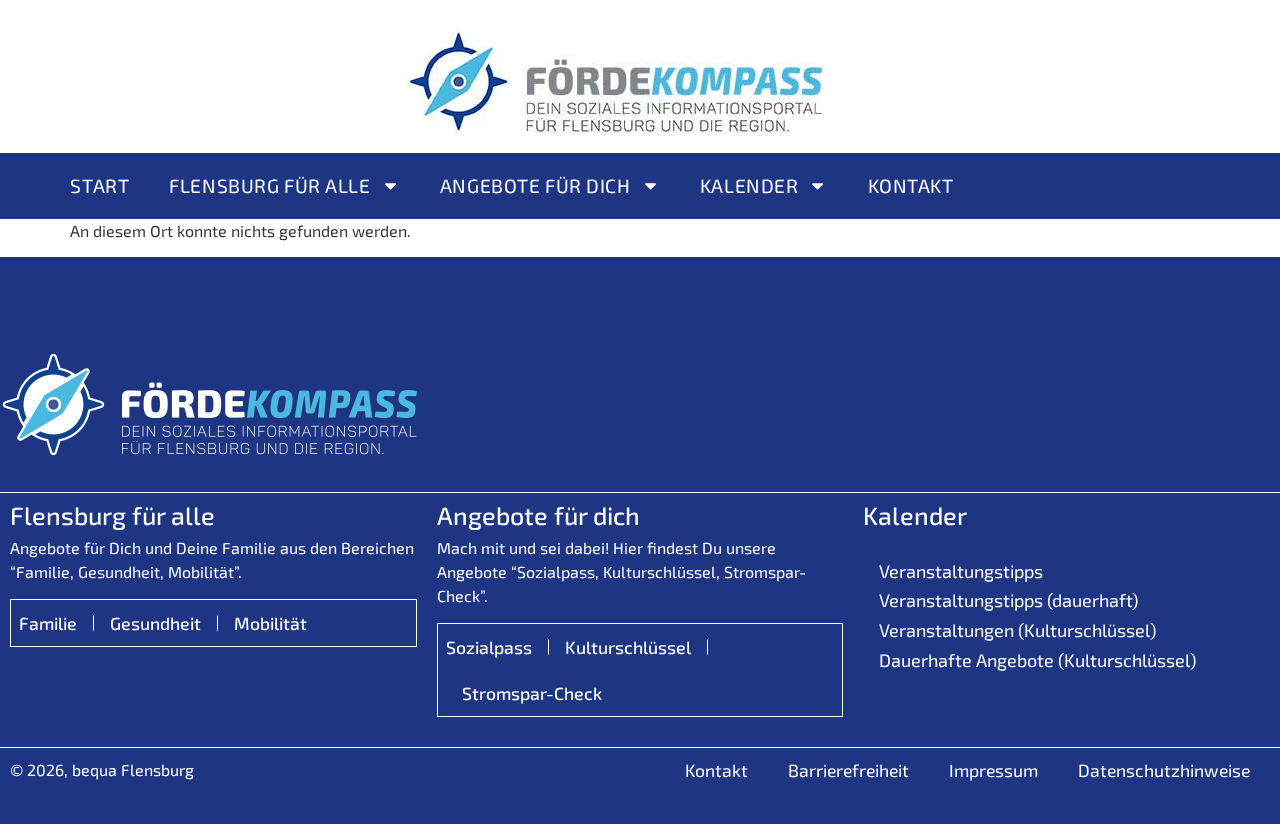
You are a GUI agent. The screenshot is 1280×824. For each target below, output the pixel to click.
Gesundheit (155, 623)
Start (99, 185)
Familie (48, 623)
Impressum (993, 770)
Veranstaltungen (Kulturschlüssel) (1017, 630)
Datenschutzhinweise (1164, 770)
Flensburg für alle (269, 185)
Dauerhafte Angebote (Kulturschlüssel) (1037, 660)
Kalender (749, 185)
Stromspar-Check (532, 693)
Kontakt (911, 185)
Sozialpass (489, 647)
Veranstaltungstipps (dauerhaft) (1008, 600)
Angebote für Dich (535, 185)
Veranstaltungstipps (961, 571)
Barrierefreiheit (848, 770)
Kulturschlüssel (628, 647)
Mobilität (270, 623)
